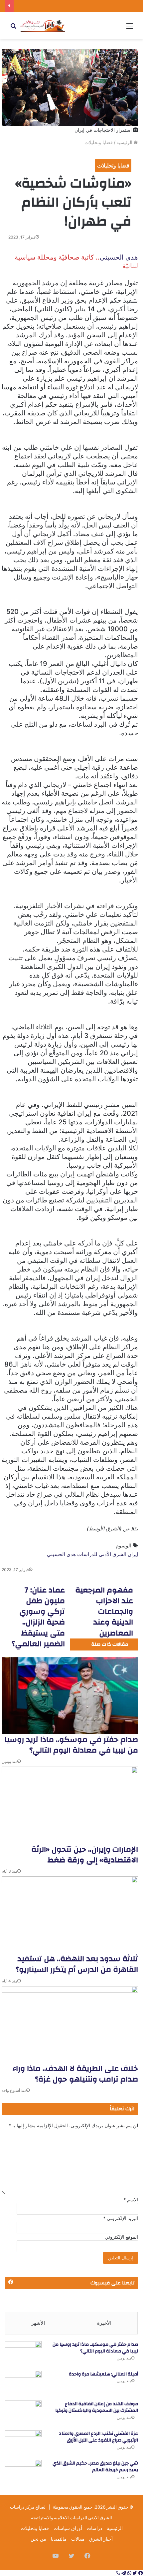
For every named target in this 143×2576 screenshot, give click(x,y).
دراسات (94, 2528)
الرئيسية (125, 142)
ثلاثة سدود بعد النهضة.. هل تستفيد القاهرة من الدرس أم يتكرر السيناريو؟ (77, 1964)
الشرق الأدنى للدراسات (102, 1554)
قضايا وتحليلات (99, 142)
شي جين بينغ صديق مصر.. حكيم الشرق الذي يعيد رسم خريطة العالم (95, 2467)
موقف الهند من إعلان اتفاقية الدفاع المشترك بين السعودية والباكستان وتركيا (97, 2407)
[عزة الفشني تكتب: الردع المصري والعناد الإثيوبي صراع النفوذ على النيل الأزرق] (23, 2443)
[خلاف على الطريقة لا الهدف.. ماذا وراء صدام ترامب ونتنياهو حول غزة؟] (70, 2025)
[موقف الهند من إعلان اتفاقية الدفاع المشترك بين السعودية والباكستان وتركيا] (23, 2413)
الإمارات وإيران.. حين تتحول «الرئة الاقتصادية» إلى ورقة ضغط (85, 1855)
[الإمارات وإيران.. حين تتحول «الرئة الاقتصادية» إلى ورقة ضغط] (70, 1805)
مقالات (78, 2539)
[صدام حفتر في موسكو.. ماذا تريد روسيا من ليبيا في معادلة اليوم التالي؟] (70, 1696)
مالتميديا (59, 2539)
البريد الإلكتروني (121, 2218)
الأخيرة (104, 2323)
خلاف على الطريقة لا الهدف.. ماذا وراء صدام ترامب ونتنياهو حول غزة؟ (75, 2074)
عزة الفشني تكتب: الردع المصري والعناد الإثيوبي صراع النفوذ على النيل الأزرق (98, 2437)
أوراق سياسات (68, 2528)
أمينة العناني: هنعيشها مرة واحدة (103, 2374)
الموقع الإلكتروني (121, 2237)
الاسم (131, 2199)
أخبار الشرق (101, 2539)
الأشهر (38, 2323)
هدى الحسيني (119, 257)
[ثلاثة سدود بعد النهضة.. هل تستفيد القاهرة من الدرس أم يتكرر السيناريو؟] (70, 1915)
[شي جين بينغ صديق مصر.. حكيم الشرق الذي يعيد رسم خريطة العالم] (23, 2472)
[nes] (43, 26)
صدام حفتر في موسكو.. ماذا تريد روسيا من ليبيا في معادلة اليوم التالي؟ (71, 1745)
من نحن (38, 2539)
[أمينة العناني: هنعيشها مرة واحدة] (23, 2383)
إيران (133, 1554)
